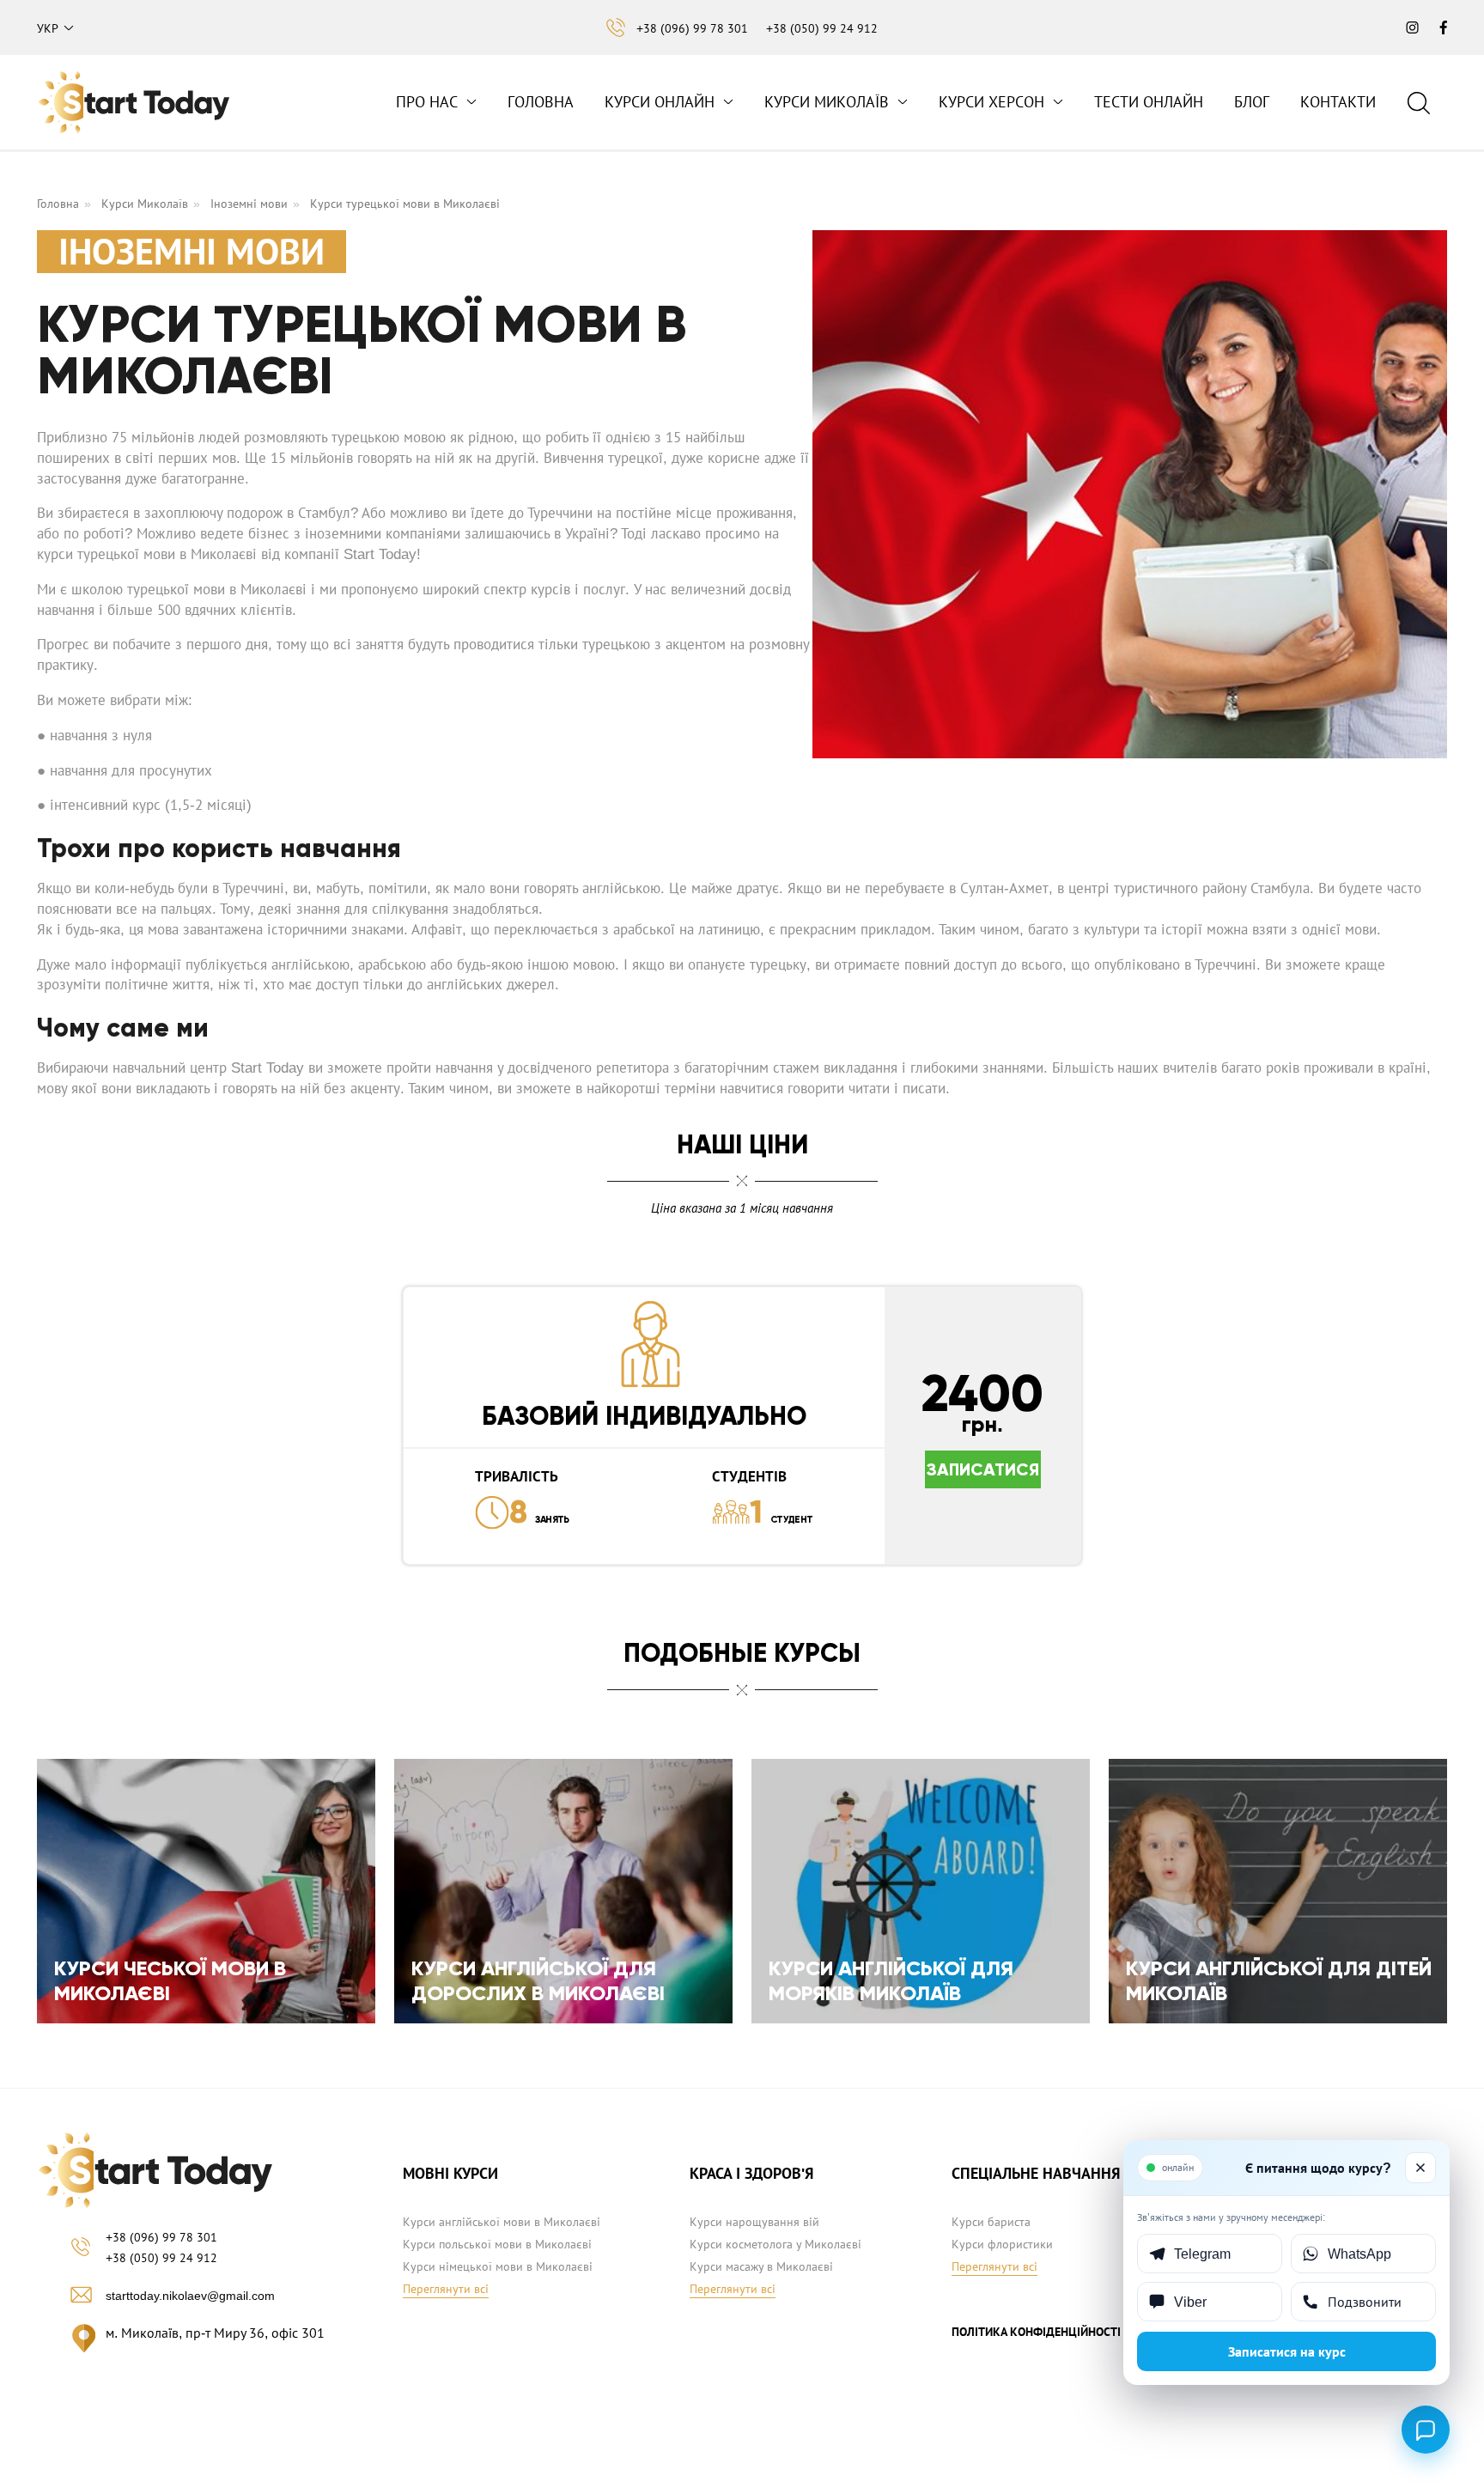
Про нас (427, 102)
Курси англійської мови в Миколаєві (502, 2222)
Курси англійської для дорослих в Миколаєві (538, 1980)
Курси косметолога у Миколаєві (775, 2244)
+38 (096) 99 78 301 (692, 28)
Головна (541, 102)
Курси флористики (1002, 2244)
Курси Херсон (991, 102)
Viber (1190, 2302)
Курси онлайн (660, 102)
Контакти (1338, 102)
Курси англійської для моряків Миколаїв (891, 1980)
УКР (48, 28)
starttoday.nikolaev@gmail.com (190, 2296)
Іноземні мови (249, 204)
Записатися (983, 1469)
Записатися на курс (1287, 2351)
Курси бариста (991, 2222)
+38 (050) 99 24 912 (822, 28)
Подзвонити (1365, 2302)
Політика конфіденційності (1036, 2332)
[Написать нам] (1426, 2430)
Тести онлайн (1149, 102)
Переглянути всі (446, 2289)
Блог (1252, 102)
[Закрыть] (1420, 2168)
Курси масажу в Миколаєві (761, 2266)
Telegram (1202, 2254)
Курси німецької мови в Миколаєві (498, 2266)
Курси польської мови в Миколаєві (497, 2244)
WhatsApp (1359, 2254)
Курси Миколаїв (827, 102)
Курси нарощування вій (754, 2222)
